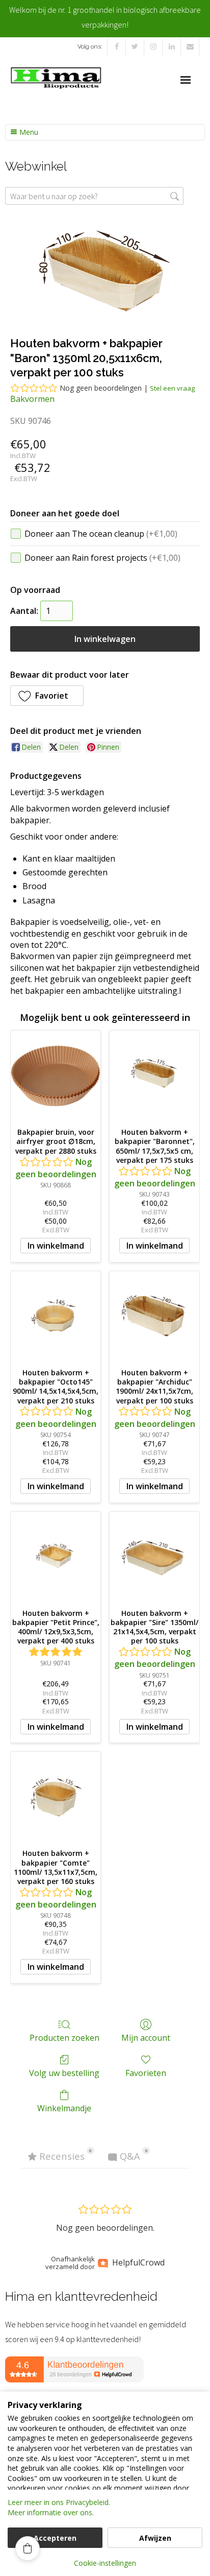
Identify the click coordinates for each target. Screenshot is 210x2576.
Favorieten (146, 2073)
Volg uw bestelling (64, 2073)
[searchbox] (94, 196)
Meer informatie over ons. (51, 2512)
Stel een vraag (172, 388)
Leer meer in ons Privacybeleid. (59, 2502)
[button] (47, 696)
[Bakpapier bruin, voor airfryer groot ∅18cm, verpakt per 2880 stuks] (56, 1076)
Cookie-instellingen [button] (105, 2563)
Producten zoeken (64, 2037)
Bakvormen (32, 399)
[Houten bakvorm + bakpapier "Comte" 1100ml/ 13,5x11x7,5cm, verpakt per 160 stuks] (56, 1797)
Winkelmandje (64, 2108)
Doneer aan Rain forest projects (102, 558)
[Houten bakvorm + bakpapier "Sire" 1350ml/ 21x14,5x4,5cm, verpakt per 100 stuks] (154, 1557)
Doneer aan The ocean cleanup (101, 534)
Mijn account (146, 2037)
